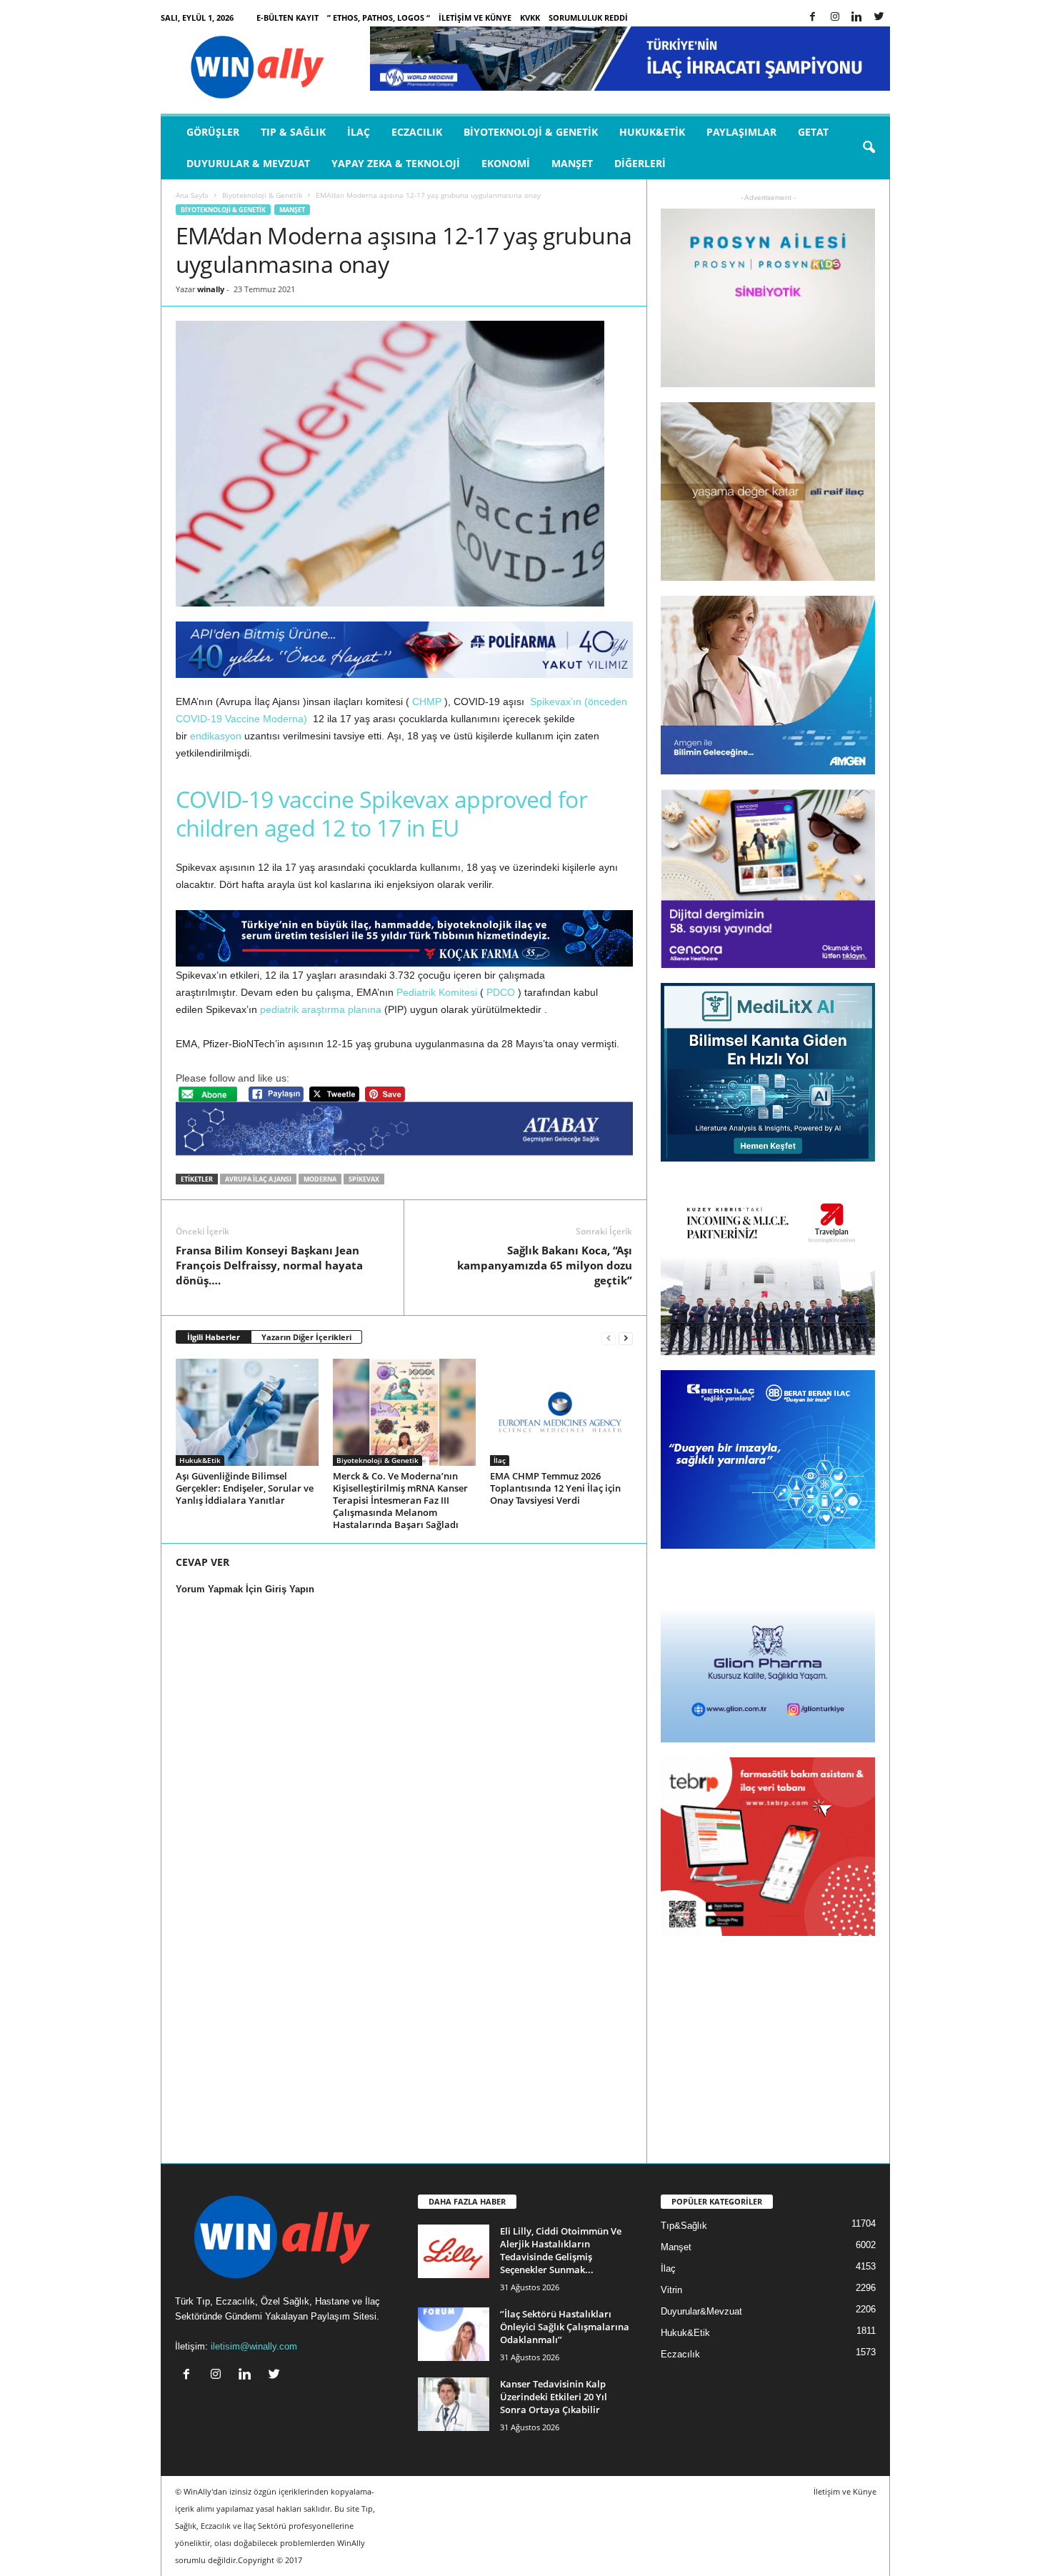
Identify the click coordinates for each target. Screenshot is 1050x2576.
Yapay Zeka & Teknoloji (396, 163)
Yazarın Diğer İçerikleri (306, 1337)
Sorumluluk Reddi (588, 18)
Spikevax (364, 1179)
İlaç (359, 132)
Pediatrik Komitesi (437, 992)
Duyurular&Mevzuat (701, 2311)
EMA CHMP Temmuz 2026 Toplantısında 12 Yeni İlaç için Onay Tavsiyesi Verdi (555, 1488)
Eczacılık (417, 132)
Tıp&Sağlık (684, 2226)
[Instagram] (835, 18)
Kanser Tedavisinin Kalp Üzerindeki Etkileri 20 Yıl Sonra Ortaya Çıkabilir (554, 2397)
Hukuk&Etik (652, 132)
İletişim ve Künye (475, 18)
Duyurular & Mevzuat (248, 163)
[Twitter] (879, 18)
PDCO (501, 992)
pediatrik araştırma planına (321, 1009)
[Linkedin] (857, 18)
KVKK (530, 18)
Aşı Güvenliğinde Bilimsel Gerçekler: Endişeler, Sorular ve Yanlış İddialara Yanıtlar (245, 1488)
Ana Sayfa (192, 195)
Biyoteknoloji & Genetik (531, 132)
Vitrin (671, 2290)
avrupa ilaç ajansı (258, 1179)
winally (211, 289)
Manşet (572, 163)
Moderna (320, 1179)
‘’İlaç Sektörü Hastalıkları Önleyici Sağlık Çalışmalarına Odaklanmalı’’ (565, 2327)
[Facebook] (813, 18)
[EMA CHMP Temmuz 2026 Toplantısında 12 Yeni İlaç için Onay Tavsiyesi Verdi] (561, 1412)
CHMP (427, 702)
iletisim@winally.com (254, 2346)
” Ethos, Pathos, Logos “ (379, 18)
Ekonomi (506, 163)
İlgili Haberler (214, 1337)
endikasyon (216, 736)
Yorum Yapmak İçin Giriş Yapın (245, 1589)
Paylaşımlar (741, 132)
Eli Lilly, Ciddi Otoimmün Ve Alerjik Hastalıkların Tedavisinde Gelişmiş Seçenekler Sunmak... (561, 2250)
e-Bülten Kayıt (287, 18)
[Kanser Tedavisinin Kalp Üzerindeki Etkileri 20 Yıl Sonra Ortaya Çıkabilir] (454, 2404)
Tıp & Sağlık (293, 132)
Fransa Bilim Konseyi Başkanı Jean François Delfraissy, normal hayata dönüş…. (269, 1265)
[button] (869, 148)
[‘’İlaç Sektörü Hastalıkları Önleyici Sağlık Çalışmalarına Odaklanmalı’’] (454, 2334)
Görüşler (213, 132)
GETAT (813, 132)
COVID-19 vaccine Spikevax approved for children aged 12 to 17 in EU (382, 813)
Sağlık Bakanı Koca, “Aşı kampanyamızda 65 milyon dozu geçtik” (545, 1265)
